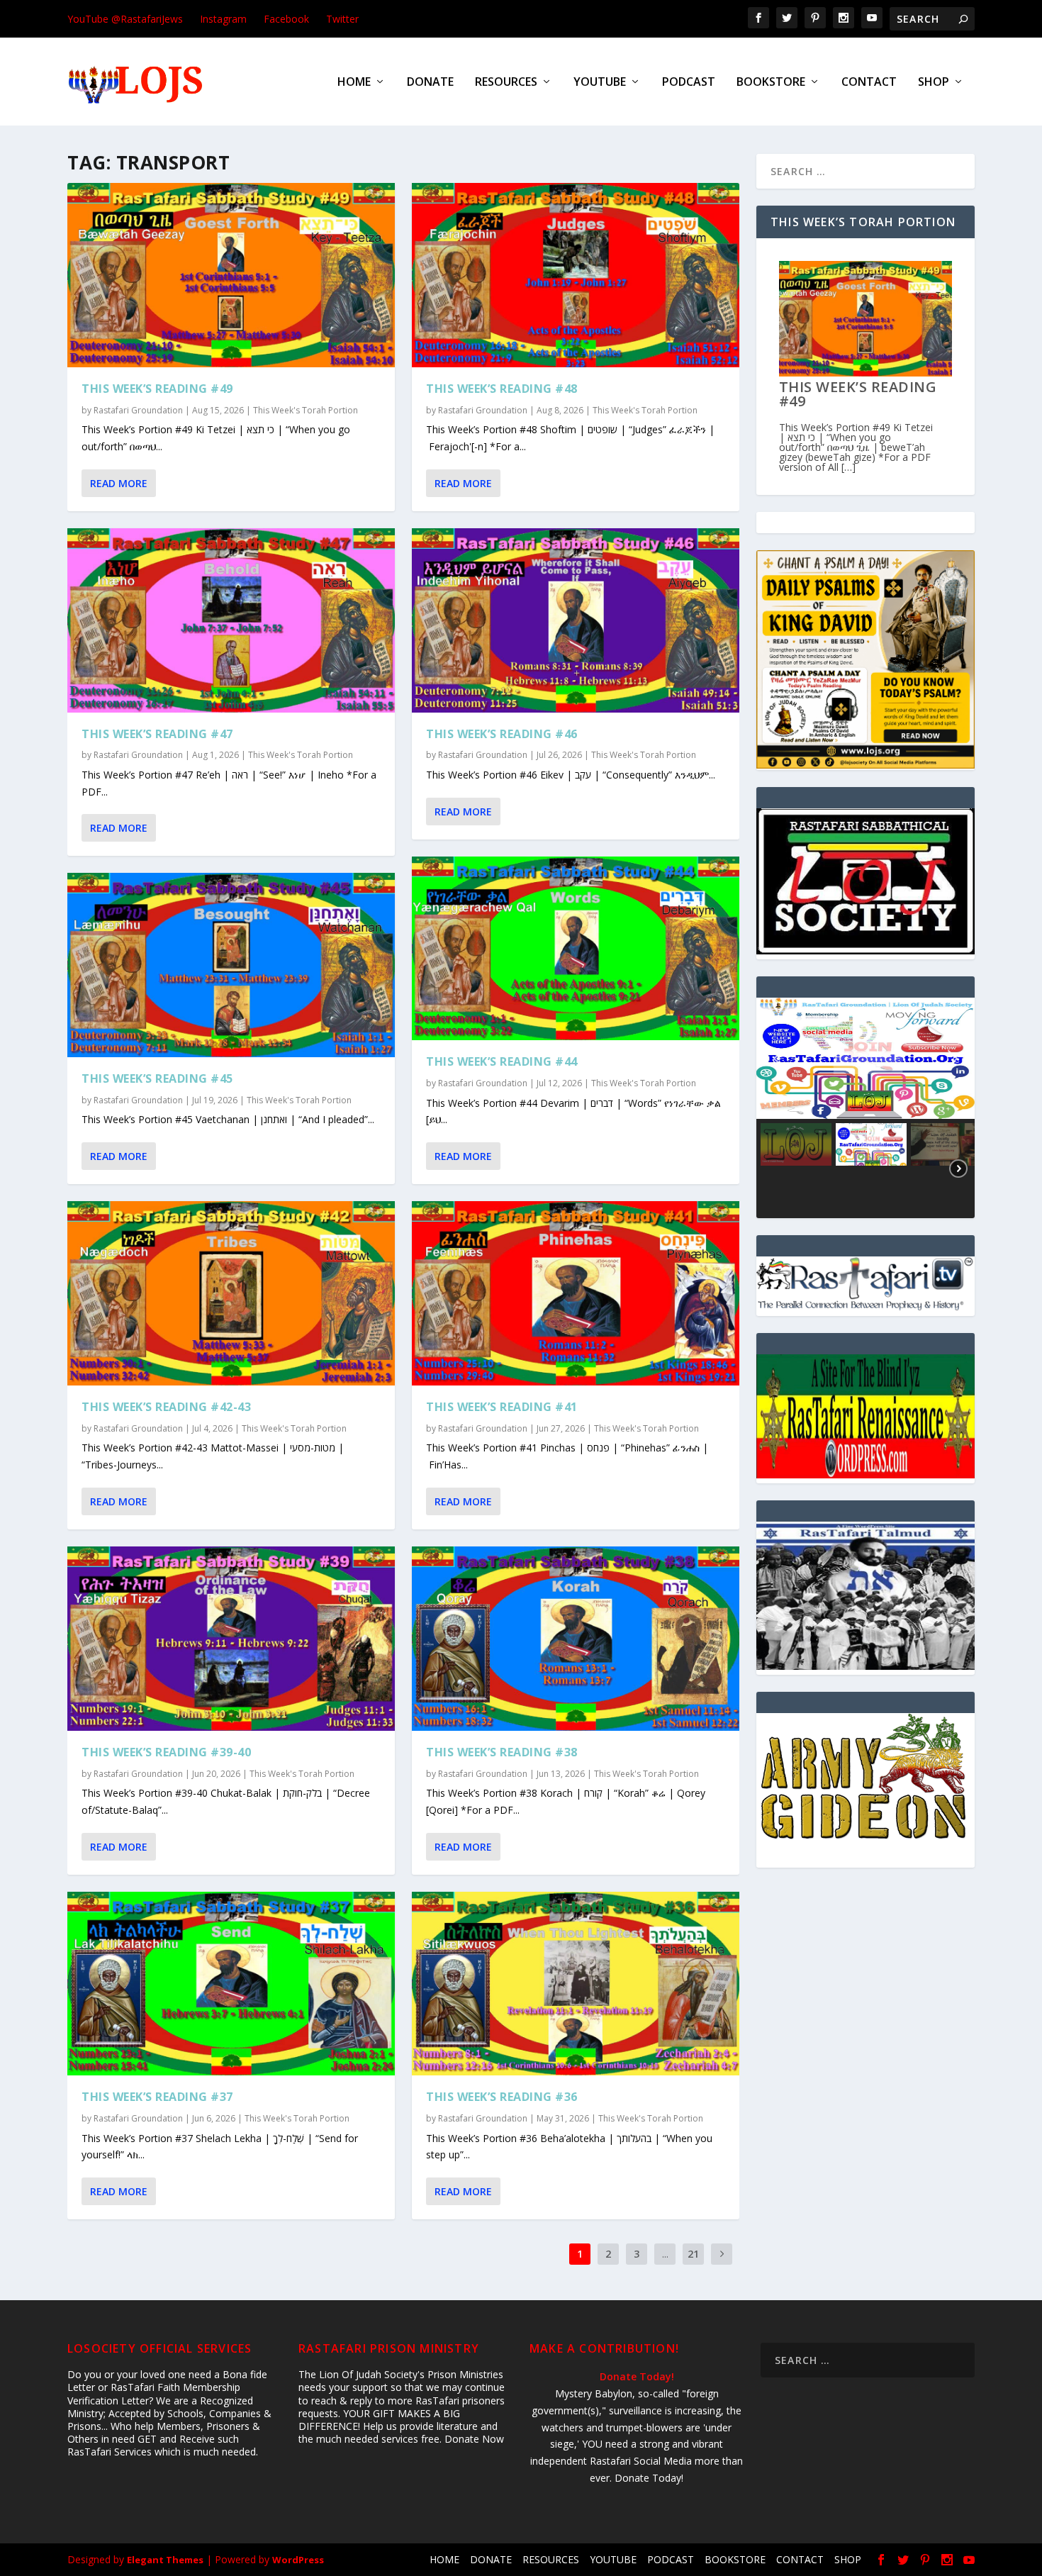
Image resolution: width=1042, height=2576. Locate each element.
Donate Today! (637, 2376)
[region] (865, 1108)
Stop (872, 467)
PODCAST (689, 83)
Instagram (223, 19)
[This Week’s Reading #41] (576, 1293)
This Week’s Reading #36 (502, 2097)
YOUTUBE (600, 83)
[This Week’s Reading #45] (231, 965)
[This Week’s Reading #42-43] (231, 1293)
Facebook (286, 19)
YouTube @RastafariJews (125, 19)
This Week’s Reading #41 (502, 1407)
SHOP (934, 83)
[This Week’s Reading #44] (576, 949)
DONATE (430, 83)
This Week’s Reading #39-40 (166, 1752)
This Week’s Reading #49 (157, 389)
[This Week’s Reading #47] (231, 620)
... (665, 2254)
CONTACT (869, 83)
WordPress (298, 2560)
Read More (119, 483)
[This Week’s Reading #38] (576, 1639)
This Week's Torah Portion (306, 410)
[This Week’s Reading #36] (576, 1984)
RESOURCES (506, 83)
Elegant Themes (165, 2560)
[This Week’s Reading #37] (231, 1984)
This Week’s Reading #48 (502, 389)
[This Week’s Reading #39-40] (231, 1639)
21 (693, 2254)
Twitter (342, 19)
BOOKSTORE (771, 83)
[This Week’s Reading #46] (576, 620)
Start (861, 467)
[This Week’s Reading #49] (231, 275)
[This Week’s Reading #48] (576, 275)
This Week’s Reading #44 (502, 1061)
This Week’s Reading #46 (502, 734)
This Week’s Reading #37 (157, 2097)
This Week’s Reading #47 (157, 734)
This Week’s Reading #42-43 (166, 1407)
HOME (354, 83)
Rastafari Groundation (138, 410)
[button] (865, 1058)
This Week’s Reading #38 (502, 1752)
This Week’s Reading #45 (157, 1078)
